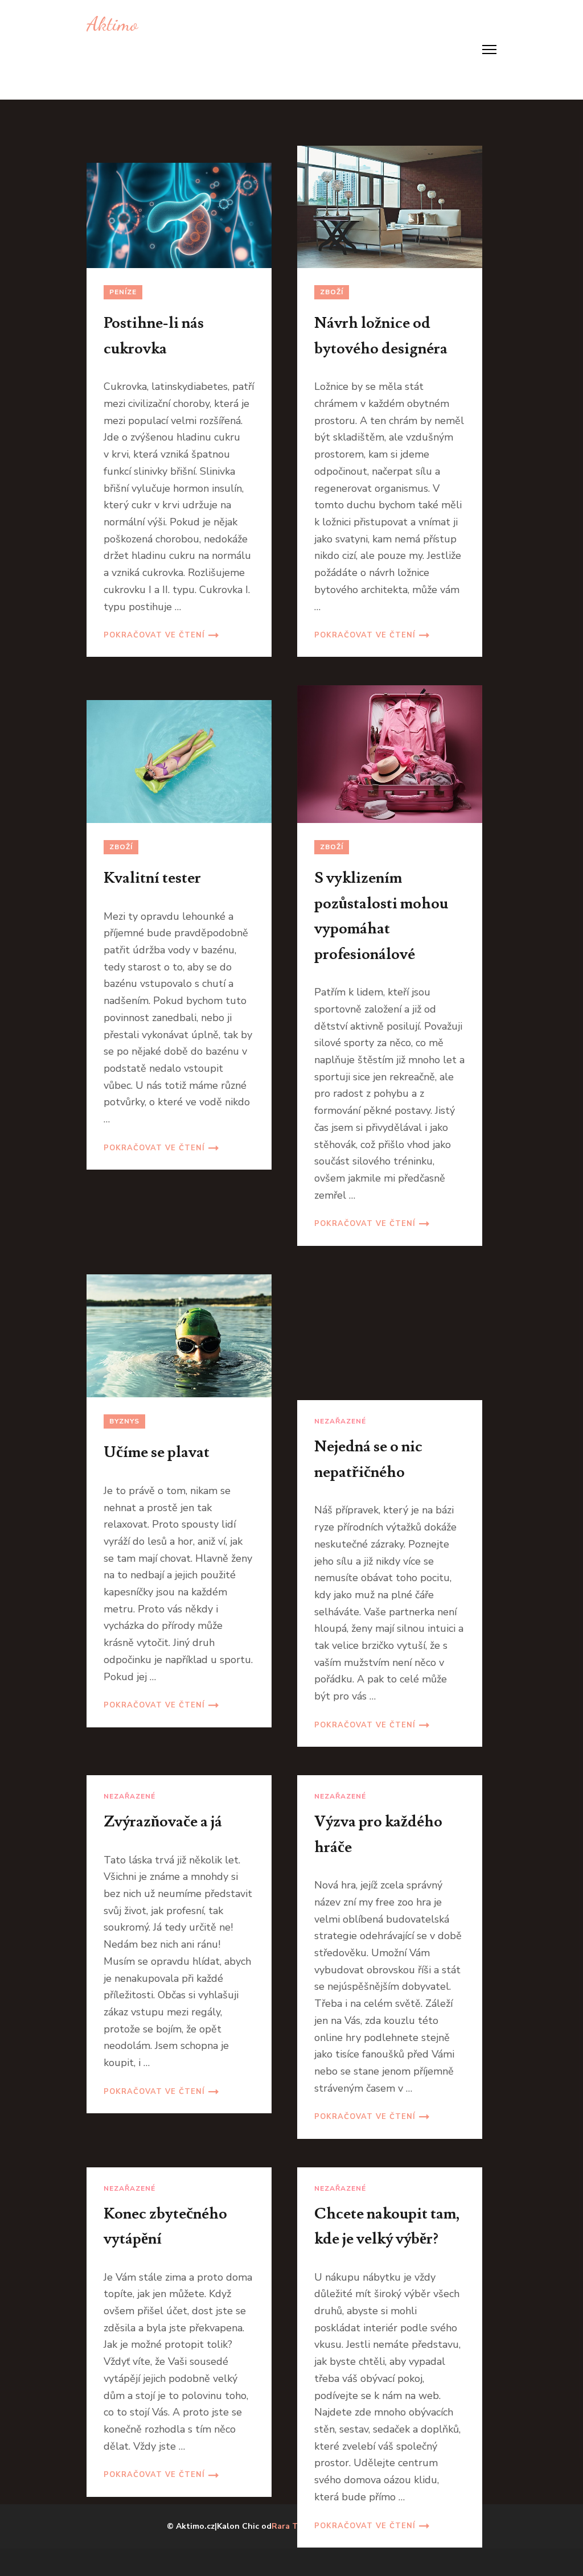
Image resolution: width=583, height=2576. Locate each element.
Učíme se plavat (157, 1452)
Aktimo (112, 24)
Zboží (332, 292)
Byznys (124, 1421)
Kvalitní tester (152, 878)
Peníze (123, 292)
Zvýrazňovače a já (163, 1822)
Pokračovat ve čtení (154, 635)
